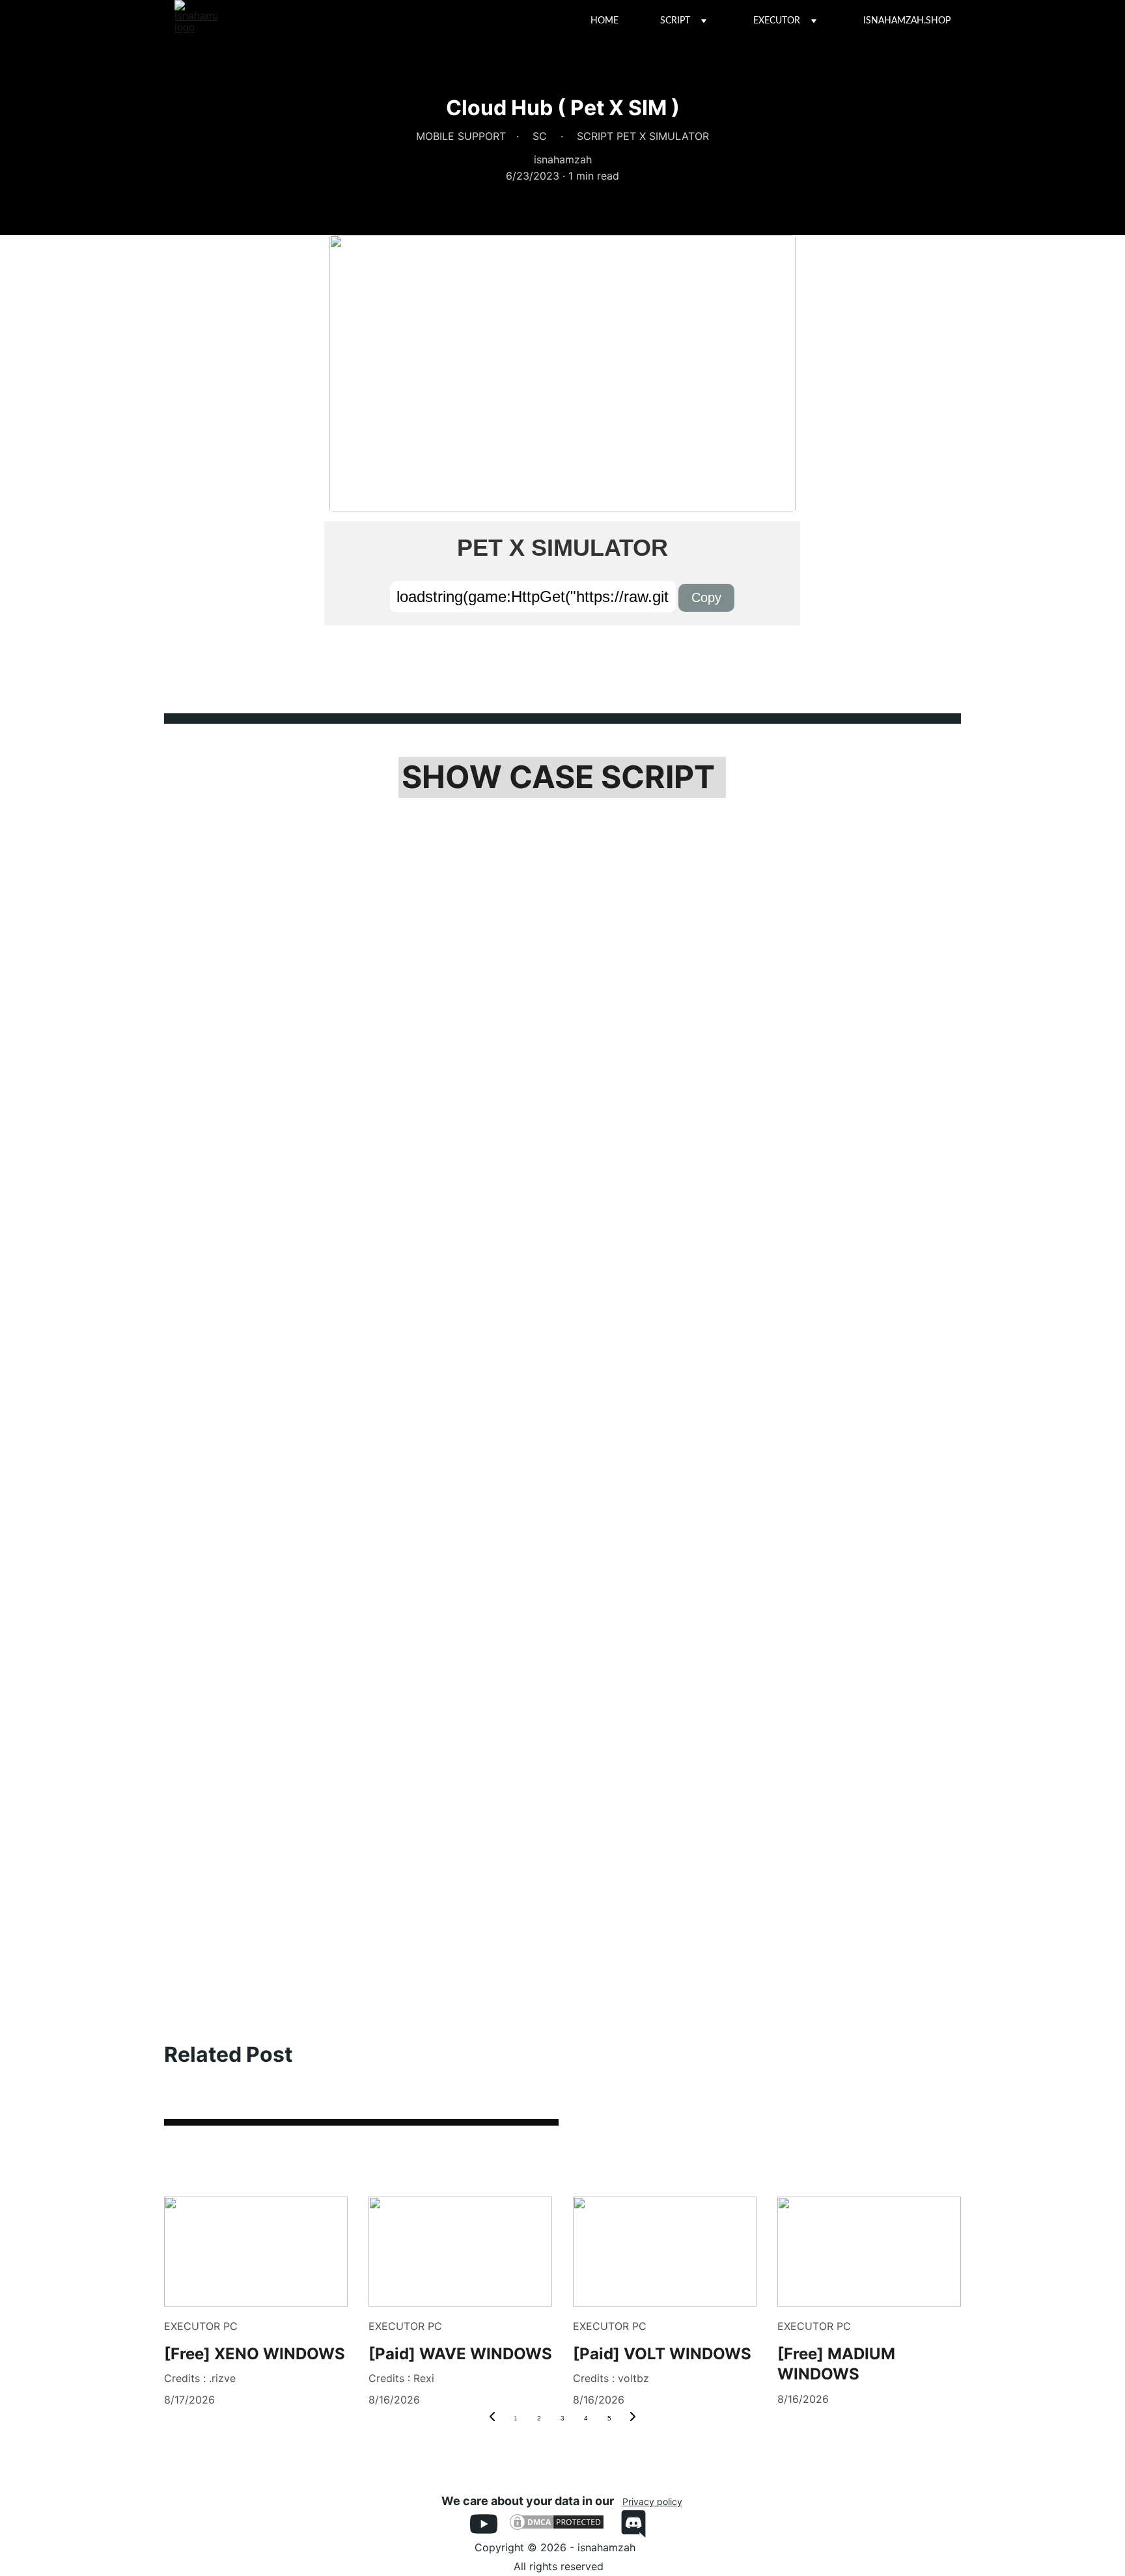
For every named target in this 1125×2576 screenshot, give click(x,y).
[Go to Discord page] (633, 2524)
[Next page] (633, 2418)
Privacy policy (652, 2501)
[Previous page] (492, 2418)
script (675, 21)
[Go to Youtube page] (490, 2524)
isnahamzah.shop (907, 21)
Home (604, 21)
